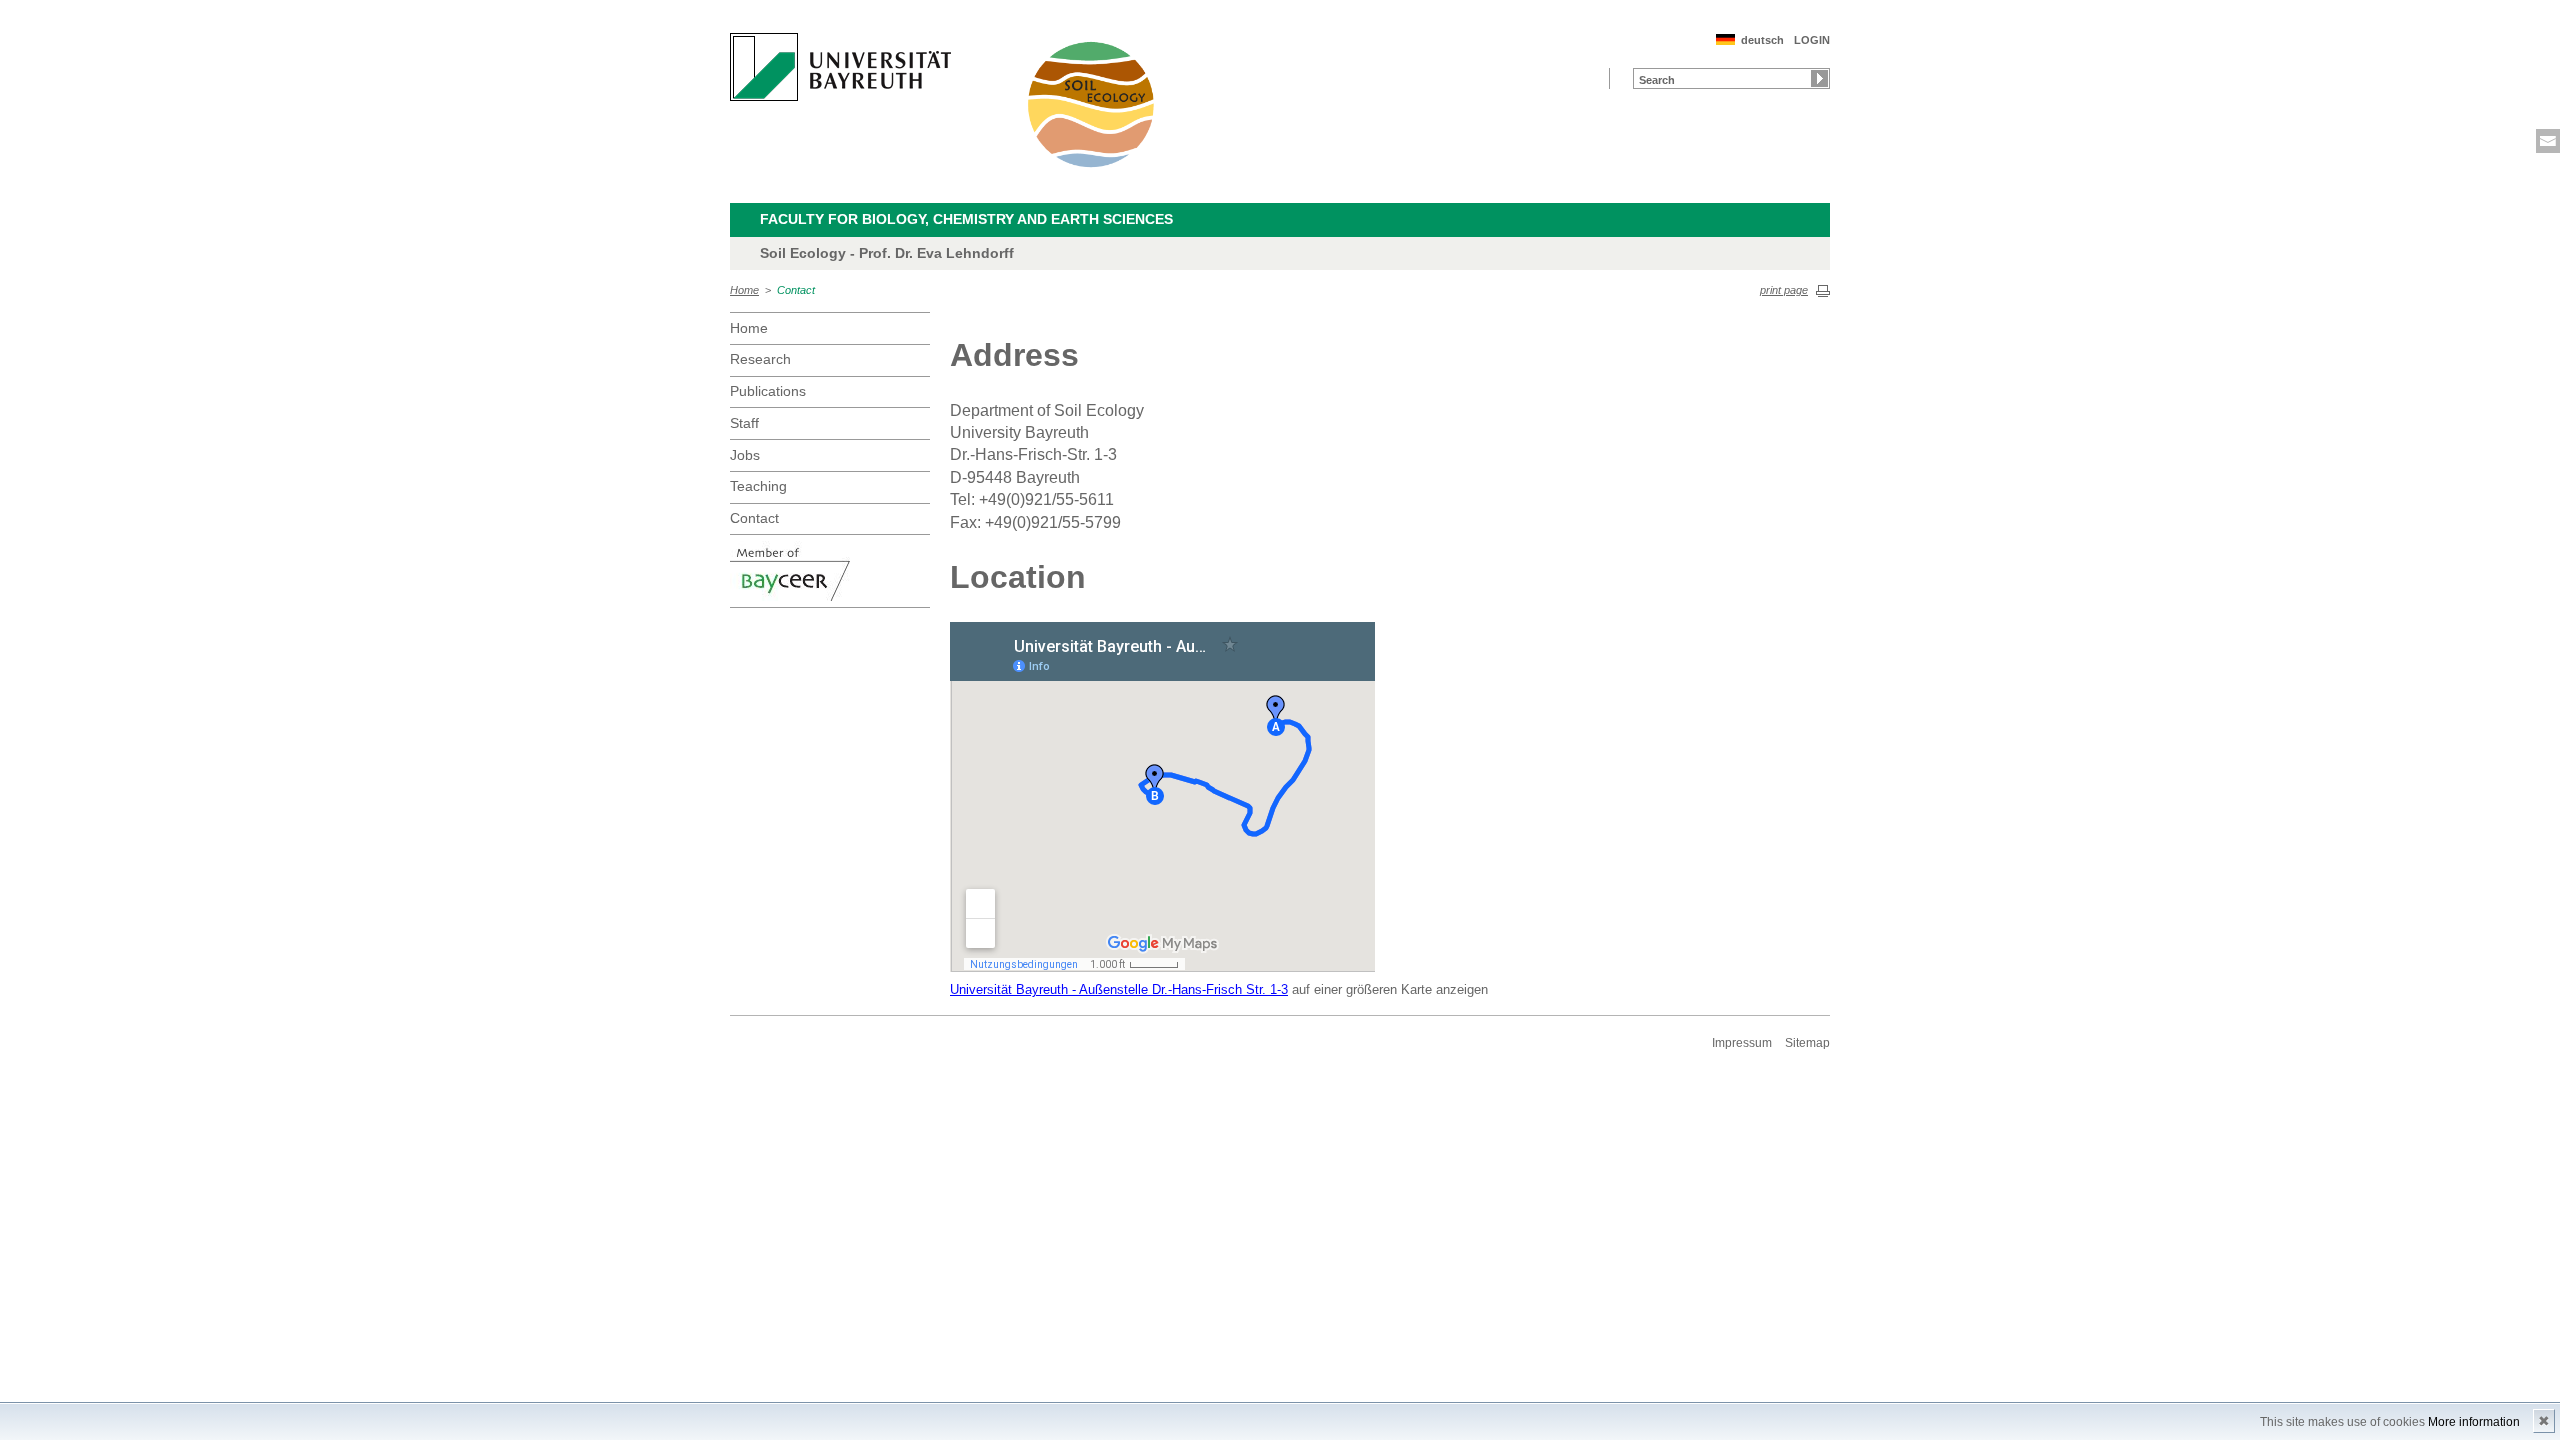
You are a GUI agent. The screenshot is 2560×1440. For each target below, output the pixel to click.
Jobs (745, 455)
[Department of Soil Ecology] (1092, 104)
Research (760, 359)
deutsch (1762, 40)
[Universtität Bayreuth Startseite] (840, 67)
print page (1784, 290)
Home (744, 290)
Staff (744, 423)
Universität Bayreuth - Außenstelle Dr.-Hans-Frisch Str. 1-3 (1119, 989)
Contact (796, 290)
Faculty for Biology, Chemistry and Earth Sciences (966, 219)
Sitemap (1807, 1043)
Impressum (1742, 1043)
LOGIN (1812, 40)
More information (2474, 1422)
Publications (768, 391)
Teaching (758, 486)
